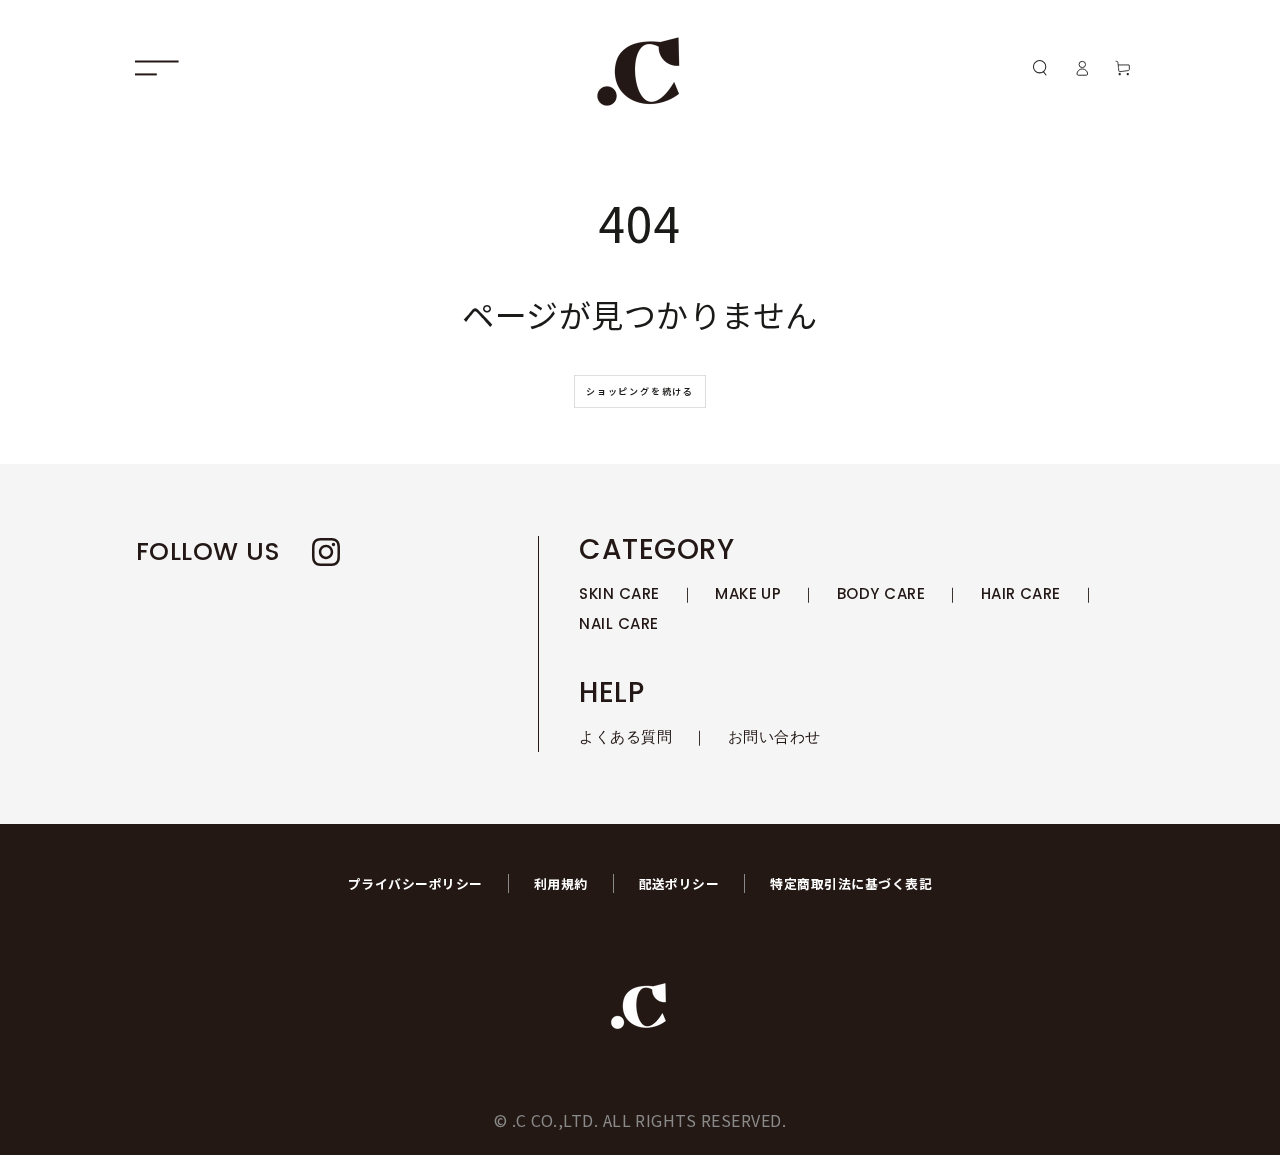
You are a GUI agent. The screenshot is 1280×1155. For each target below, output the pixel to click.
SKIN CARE (619, 593)
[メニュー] (157, 67)
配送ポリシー (679, 883)
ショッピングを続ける (640, 391)
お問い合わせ (774, 736)
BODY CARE (881, 593)
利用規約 (561, 883)
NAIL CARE (618, 623)
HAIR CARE (1021, 593)
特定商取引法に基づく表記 (851, 883)
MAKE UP (748, 593)
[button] (1040, 67)
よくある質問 (625, 736)
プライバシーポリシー (415, 883)
